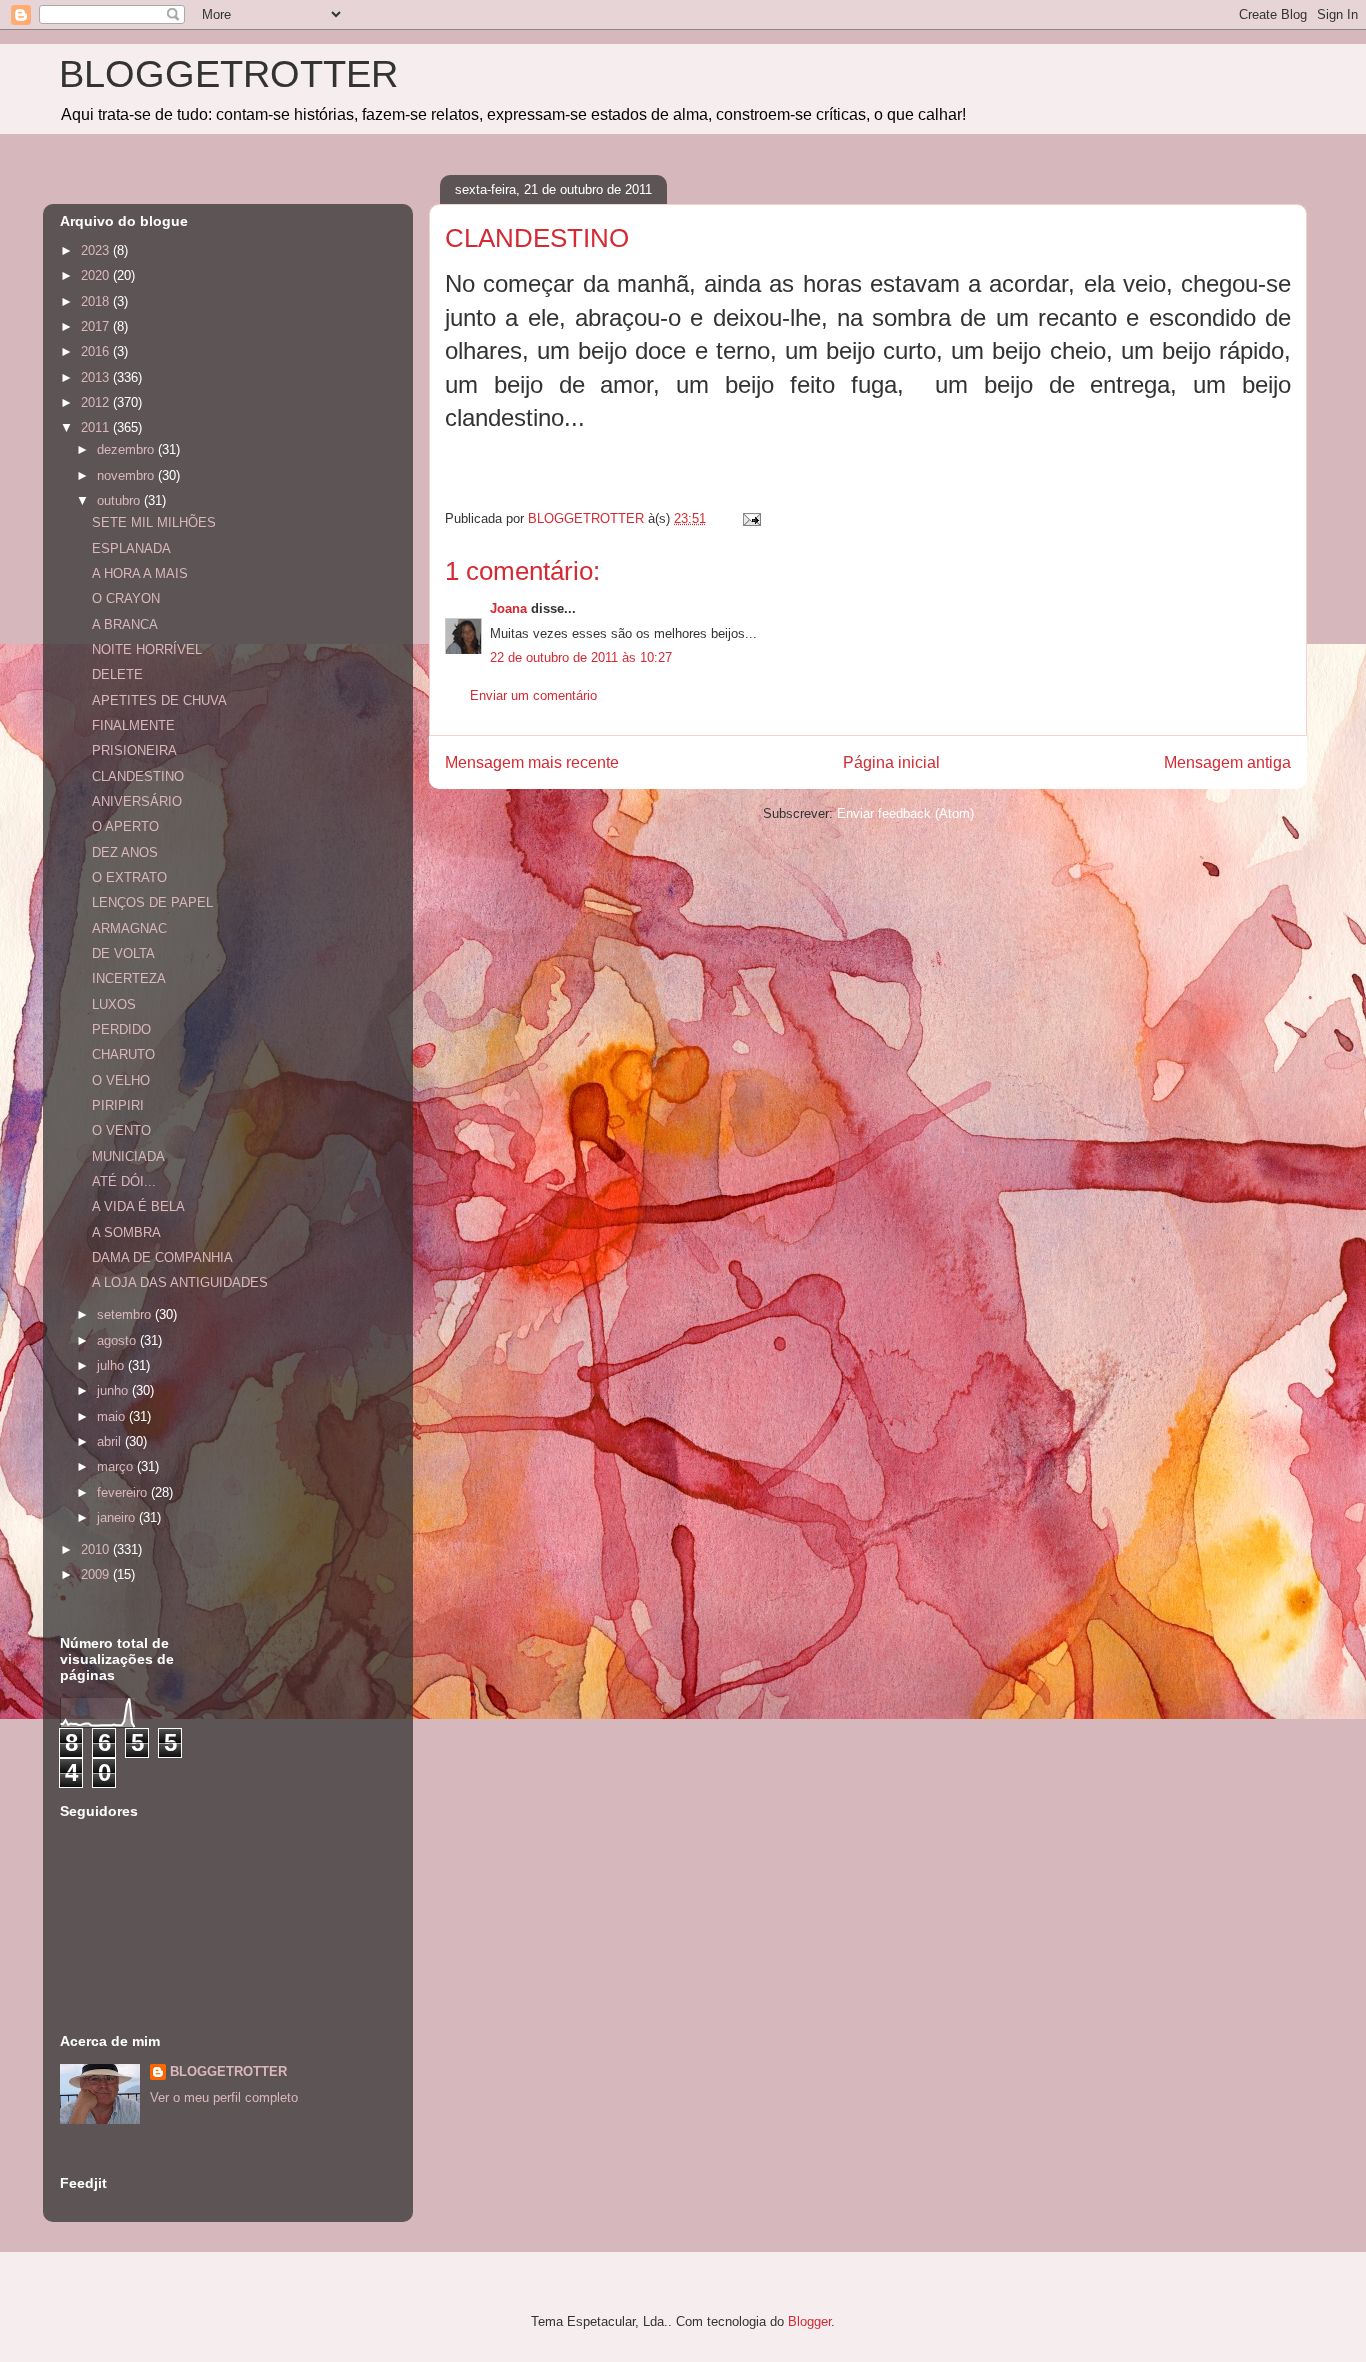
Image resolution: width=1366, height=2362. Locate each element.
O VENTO (121, 1130)
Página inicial (891, 762)
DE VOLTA (123, 953)
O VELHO (121, 1080)
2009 (97, 1574)
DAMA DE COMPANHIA (162, 1257)
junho (114, 1390)
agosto (118, 1340)
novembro (127, 475)
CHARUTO (123, 1054)
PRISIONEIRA (134, 750)
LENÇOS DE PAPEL (152, 902)
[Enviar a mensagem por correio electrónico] (750, 518)
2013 (97, 377)
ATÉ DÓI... (124, 1181)
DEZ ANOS (125, 852)
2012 (97, 402)
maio (113, 1416)
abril (111, 1441)
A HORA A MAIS (140, 573)
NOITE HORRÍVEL (147, 649)
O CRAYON (126, 598)
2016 (97, 351)
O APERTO (125, 826)
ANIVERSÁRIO (137, 801)
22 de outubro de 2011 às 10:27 (581, 657)
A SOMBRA (126, 1232)
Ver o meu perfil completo (224, 2097)
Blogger (809, 2321)
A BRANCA (125, 624)
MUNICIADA (128, 1156)
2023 (97, 250)
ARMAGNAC (129, 928)
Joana (508, 608)
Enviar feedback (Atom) (905, 813)
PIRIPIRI (118, 1105)
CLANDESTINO (138, 776)
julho (112, 1365)
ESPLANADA (131, 548)
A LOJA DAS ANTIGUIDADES (180, 1282)
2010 (97, 1549)
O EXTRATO (129, 877)
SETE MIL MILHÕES (154, 522)
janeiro (118, 1517)
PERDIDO (121, 1029)
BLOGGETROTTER (228, 74)
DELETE (117, 674)
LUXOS (114, 1004)
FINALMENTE (133, 725)
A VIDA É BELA (138, 1206)
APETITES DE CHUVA (159, 700)
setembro (126, 1314)
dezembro (127, 449)
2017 (97, 326)
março (117, 1466)
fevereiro (124, 1492)
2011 (97, 427)
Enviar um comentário (533, 695)
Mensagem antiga (1227, 762)
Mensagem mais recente (532, 762)
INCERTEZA (129, 978)
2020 (97, 275)
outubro (120, 500)
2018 (97, 301)
